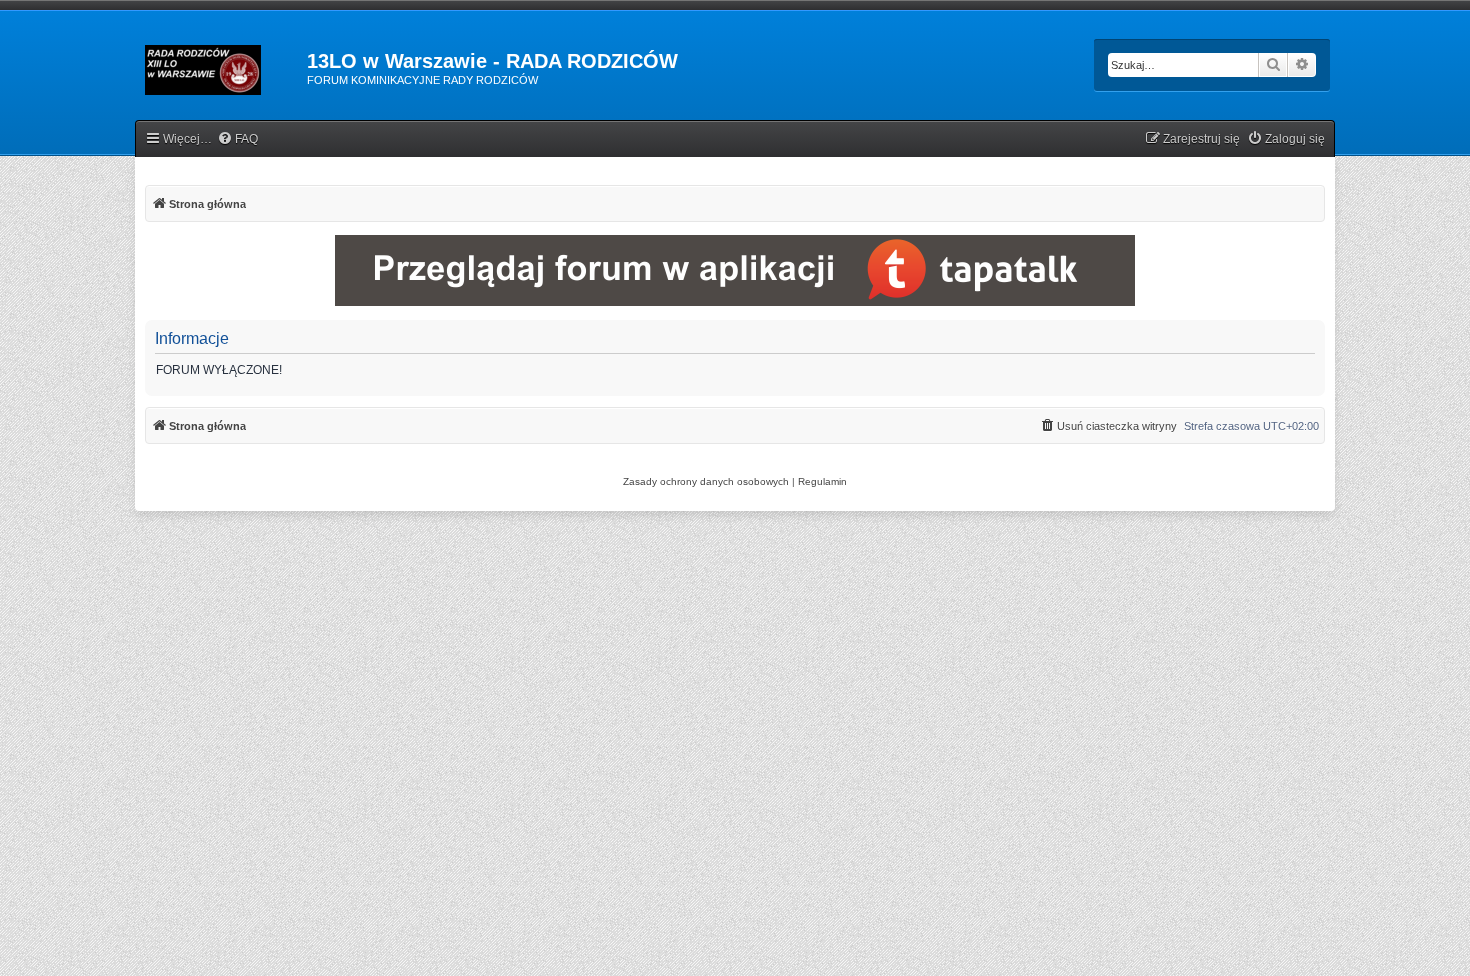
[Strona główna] (221, 67)
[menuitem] (237, 139)
